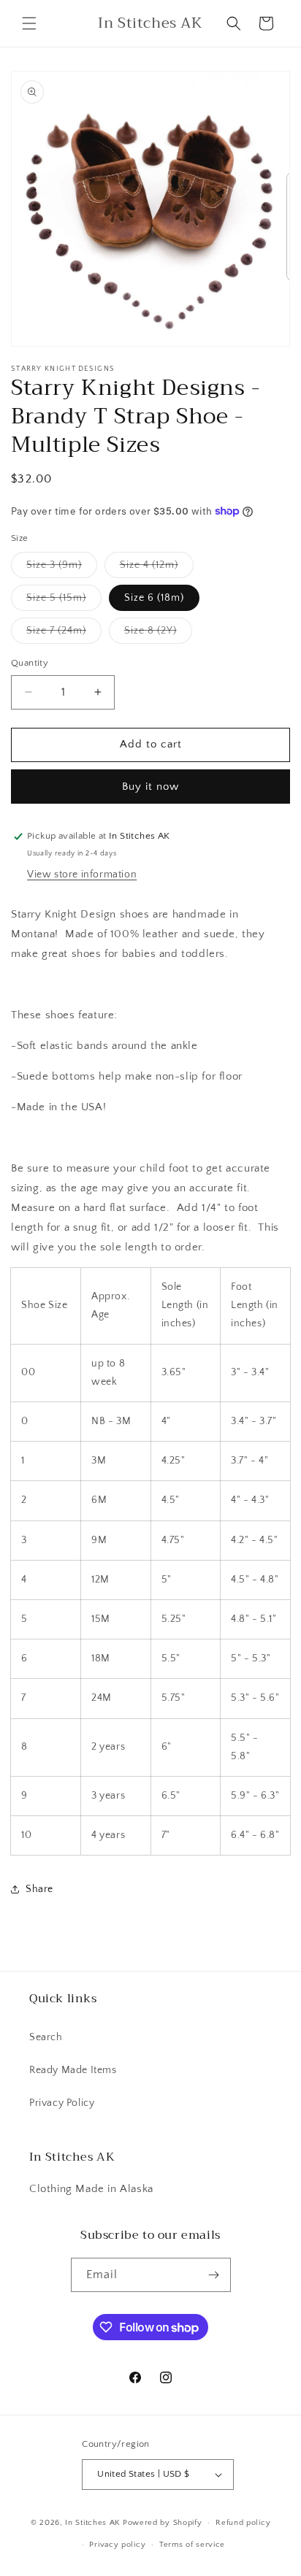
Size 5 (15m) (64, 601)
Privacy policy (117, 2545)
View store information (82, 874)
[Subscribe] (214, 2275)
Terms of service (192, 2545)
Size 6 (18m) (154, 598)
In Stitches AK (93, 2523)
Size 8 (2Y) (158, 634)
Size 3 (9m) (62, 568)
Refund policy (243, 2523)
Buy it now (150, 787)
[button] (29, 23)
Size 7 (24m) (64, 634)
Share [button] (39, 1889)
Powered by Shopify (163, 2523)
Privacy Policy (62, 2103)
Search (46, 2037)
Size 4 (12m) (157, 568)
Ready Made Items (73, 2070)
